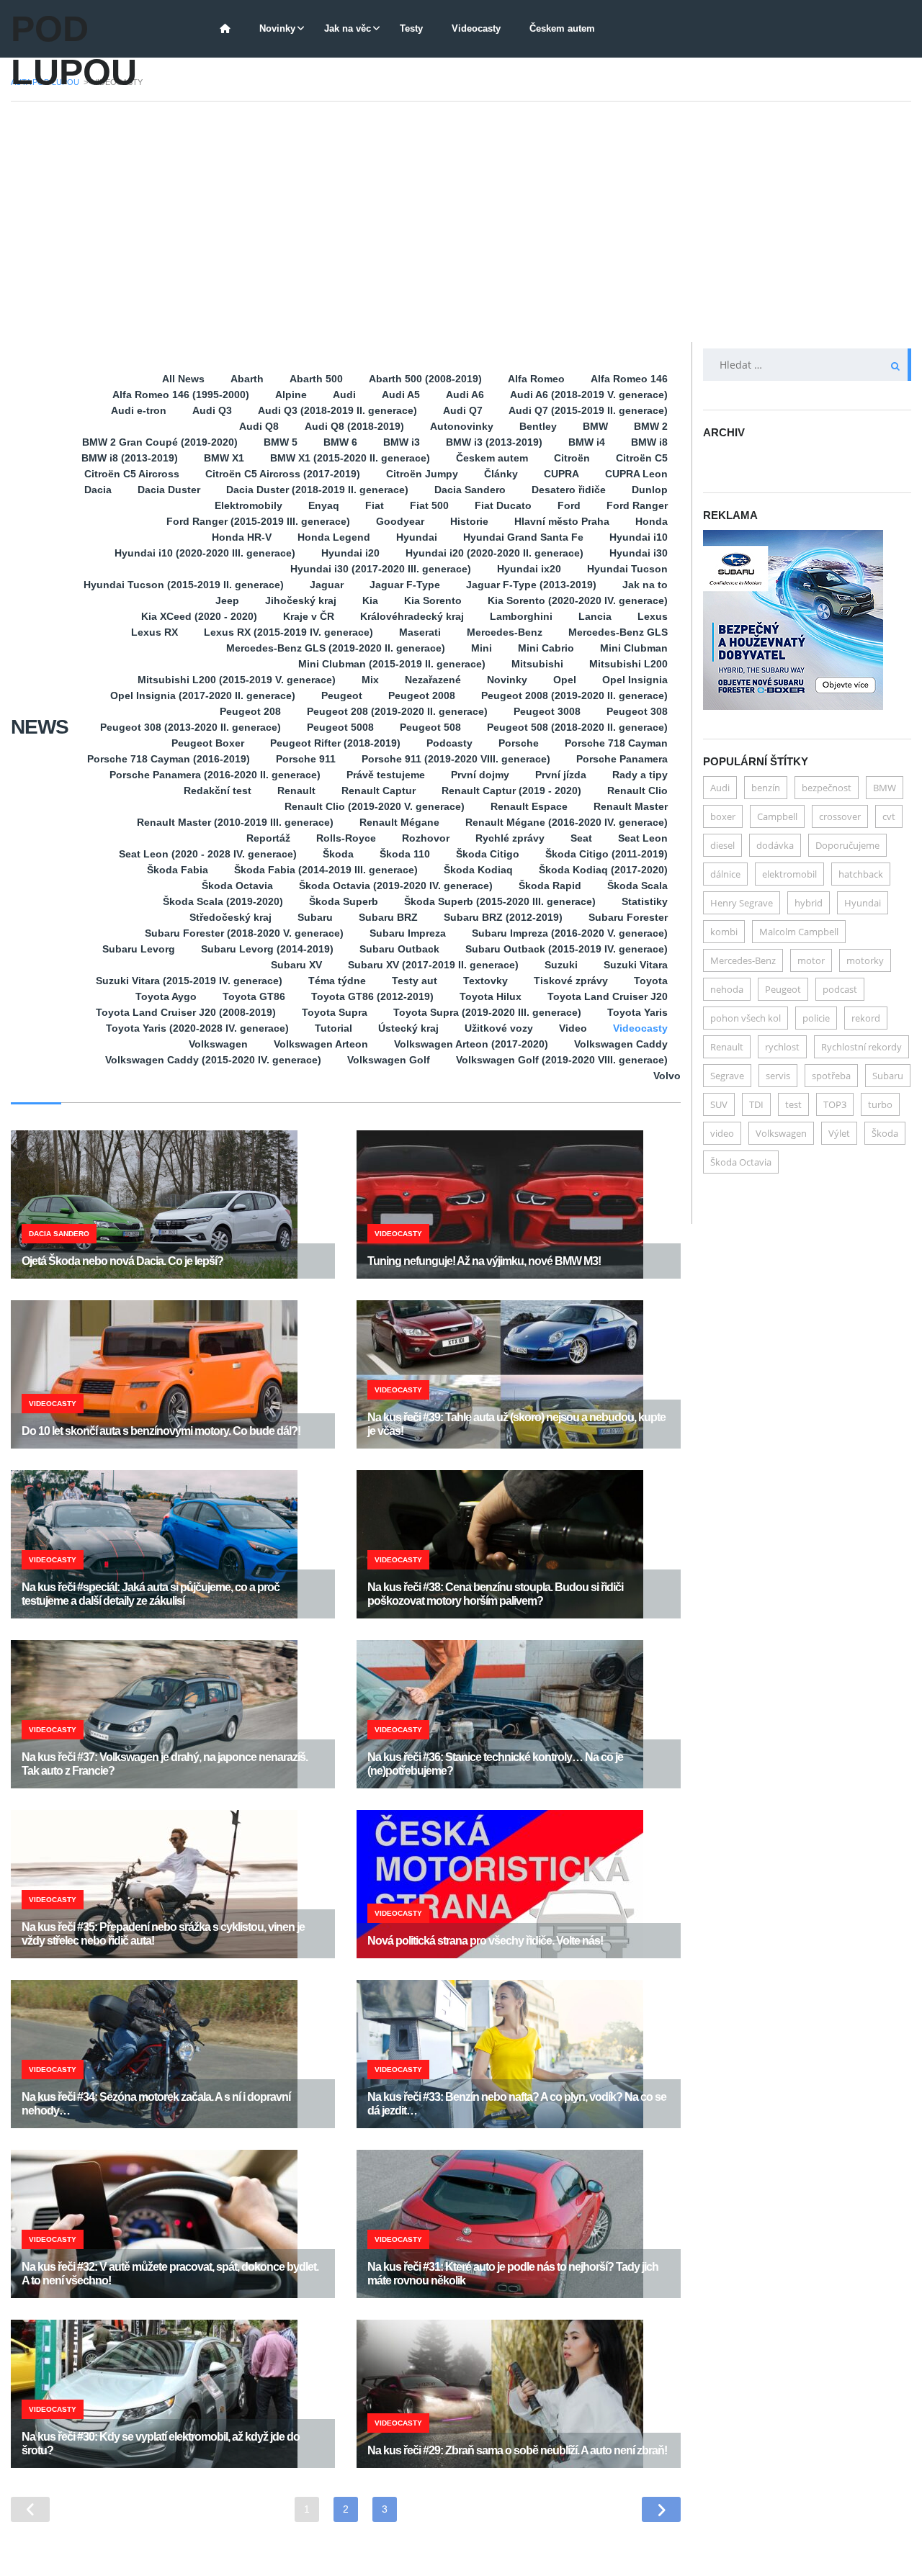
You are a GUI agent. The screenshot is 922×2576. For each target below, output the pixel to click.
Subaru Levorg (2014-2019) (267, 949)
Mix (370, 680)
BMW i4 (587, 442)
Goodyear (400, 521)
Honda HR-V (242, 537)
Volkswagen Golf (389, 1060)
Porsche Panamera (622, 759)
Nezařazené (433, 680)
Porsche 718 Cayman (616, 743)
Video (573, 1028)
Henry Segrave (742, 903)
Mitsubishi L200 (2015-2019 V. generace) (237, 680)
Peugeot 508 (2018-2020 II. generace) (577, 727)
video (722, 1133)
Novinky (277, 28)
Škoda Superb (344, 901)
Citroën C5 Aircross (132, 474)
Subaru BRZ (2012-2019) (503, 917)
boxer (723, 816)
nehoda (727, 989)
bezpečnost (827, 788)
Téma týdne (337, 981)
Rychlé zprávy (510, 838)
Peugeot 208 (250, 711)
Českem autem (562, 28)
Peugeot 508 (430, 727)
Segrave (727, 1076)
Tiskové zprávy (571, 981)
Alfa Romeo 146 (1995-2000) (181, 395)
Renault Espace (529, 806)
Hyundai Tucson (627, 569)
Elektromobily (249, 505)
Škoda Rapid (550, 886)
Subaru (315, 917)
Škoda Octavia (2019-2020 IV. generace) (396, 886)
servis (778, 1076)
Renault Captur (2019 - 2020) (511, 791)
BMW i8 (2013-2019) (130, 458)
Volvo (667, 1076)
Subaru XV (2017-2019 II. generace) (433, 965)
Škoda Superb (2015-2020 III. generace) (500, 901)
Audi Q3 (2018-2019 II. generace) (337, 410)
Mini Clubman (634, 648)
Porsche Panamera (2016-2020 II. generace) (215, 775)
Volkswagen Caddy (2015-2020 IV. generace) (213, 1060)
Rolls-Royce (346, 838)
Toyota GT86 (254, 996)
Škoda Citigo (488, 854)
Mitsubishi (537, 664)
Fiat (375, 505)
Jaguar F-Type (405, 585)
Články (501, 474)
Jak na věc (348, 28)
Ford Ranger (637, 505)
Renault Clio (637, 791)
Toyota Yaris (637, 1012)
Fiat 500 (429, 505)
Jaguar (327, 585)
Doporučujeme (847, 845)
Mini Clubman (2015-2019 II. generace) (392, 664)
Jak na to (645, 585)
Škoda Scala (637, 886)
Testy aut (415, 981)
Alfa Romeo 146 (629, 379)
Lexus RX (155, 632)
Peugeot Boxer (208, 743)
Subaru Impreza (408, 933)
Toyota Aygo (166, 996)
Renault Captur (379, 791)
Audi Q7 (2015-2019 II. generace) (588, 410)
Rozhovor (426, 838)
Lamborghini (521, 616)
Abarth (247, 379)
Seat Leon (643, 838)
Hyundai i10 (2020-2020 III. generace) (205, 553)
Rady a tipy (640, 775)
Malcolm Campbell (799, 932)
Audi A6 (465, 395)
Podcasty (449, 743)
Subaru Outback (399, 949)
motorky (865, 960)
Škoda (338, 854)
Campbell (777, 816)
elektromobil (789, 874)
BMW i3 (402, 442)
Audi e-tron (139, 410)
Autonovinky (462, 426)
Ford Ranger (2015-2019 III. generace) (258, 521)
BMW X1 (224, 458)
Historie (469, 521)
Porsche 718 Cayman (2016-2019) (169, 759)
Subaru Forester (628, 917)
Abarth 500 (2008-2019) (425, 379)
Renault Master (631, 806)
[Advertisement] (461, 222)
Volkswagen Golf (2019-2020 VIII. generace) (562, 1060)
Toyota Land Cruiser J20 (608, 996)
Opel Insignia (635, 680)
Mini (482, 648)
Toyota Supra (335, 1012)
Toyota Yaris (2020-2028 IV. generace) (197, 1028)
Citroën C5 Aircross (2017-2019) (283, 474)
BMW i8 (649, 442)
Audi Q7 (463, 410)
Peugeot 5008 (340, 727)
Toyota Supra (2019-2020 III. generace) (487, 1012)
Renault (296, 791)
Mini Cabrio (546, 648)
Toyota (651, 981)
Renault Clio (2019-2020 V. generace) (375, 806)
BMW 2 (651, 426)
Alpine (291, 395)
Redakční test (218, 791)
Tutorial (334, 1028)
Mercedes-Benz (505, 632)
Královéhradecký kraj (412, 616)
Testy (411, 28)
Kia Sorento (433, 600)
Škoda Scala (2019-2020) (223, 901)
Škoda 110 (405, 854)
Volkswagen (218, 1044)
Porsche (519, 743)
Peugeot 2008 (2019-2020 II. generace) (574, 695)
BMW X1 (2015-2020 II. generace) (350, 458)
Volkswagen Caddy (621, 1044)
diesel (722, 845)
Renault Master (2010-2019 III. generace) (235, 822)
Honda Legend (334, 537)
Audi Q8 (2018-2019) (354, 426)
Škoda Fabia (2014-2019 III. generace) (326, 870)
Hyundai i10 (639, 537)
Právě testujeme (386, 775)
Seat (581, 838)
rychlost (782, 1047)
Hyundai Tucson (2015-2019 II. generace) (184, 585)
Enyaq (324, 505)
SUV (719, 1104)
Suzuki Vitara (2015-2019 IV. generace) (189, 981)
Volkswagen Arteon (321, 1044)
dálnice (725, 874)
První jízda (561, 775)
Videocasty (476, 28)
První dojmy (480, 775)
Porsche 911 (306, 759)
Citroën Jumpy (422, 474)
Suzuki (561, 965)
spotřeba (831, 1076)
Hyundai (417, 537)
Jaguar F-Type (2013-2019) (531, 585)
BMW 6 (340, 442)
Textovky (485, 981)
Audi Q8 (259, 426)
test (793, 1104)
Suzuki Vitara (636, 965)
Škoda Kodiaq (478, 870)
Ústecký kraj (408, 1028)
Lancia (595, 616)
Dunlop (650, 490)
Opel (565, 680)
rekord (866, 1018)
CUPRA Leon (636, 474)
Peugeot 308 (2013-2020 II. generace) (191, 727)
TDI (756, 1104)
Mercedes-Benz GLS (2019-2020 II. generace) (336, 648)
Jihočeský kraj (301, 600)
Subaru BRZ (388, 917)
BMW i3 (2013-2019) (494, 442)
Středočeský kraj (230, 917)
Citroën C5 (642, 458)
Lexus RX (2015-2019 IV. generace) (288, 632)
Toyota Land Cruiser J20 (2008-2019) (186, 1012)
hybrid (809, 903)
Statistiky (645, 901)
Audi (344, 395)
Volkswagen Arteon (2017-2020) (471, 1044)
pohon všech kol (746, 1018)
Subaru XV (296, 965)
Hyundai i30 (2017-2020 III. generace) (381, 569)
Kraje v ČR (309, 616)
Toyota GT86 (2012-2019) (372, 996)
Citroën (572, 458)
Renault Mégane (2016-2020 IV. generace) (567, 822)
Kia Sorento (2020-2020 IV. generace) (578, 600)
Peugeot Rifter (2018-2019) (335, 743)
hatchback (861, 874)
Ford (569, 505)
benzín (766, 788)
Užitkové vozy (499, 1028)
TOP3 (835, 1104)
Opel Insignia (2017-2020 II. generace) (203, 695)
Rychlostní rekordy (861, 1047)
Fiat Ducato (503, 505)
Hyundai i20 (350, 553)
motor (811, 960)
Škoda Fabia (178, 870)
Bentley (538, 426)
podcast (840, 989)
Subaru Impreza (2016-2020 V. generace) (570, 933)
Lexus (653, 616)
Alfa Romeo (536, 379)
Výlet (839, 1133)
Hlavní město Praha (562, 521)
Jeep (227, 600)
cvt (889, 816)
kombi (724, 932)
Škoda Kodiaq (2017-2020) (603, 870)
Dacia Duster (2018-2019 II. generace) (317, 490)
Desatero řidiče (569, 490)
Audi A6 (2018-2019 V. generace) (589, 395)
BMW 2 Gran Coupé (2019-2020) (160, 442)
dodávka (775, 845)
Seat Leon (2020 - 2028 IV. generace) (208, 854)
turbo (880, 1104)
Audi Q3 (212, 410)
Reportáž (268, 838)
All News (183, 379)
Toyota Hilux (491, 996)
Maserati (420, 632)
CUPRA (561, 474)
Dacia (98, 490)
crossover (840, 816)
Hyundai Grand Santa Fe (523, 537)
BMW (595, 426)
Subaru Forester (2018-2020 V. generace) (244, 933)
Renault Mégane (399, 822)
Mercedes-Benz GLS (618, 632)
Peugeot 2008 (422, 695)
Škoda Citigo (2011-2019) (607, 854)
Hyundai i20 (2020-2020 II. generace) (494, 553)
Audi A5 (401, 395)
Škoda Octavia (237, 886)
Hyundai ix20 (529, 569)
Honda (652, 521)
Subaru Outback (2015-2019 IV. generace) (567, 949)
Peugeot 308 (637, 711)
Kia (370, 600)
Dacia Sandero (470, 490)
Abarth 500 (316, 379)
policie (816, 1018)
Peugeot (342, 695)
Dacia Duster (169, 490)
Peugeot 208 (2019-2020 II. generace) (397, 711)
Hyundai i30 (639, 553)
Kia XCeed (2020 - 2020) (199, 616)
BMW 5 (281, 442)
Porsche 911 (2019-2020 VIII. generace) (456, 759)
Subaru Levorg (139, 949)
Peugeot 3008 (547, 711)
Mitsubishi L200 (628, 664)
